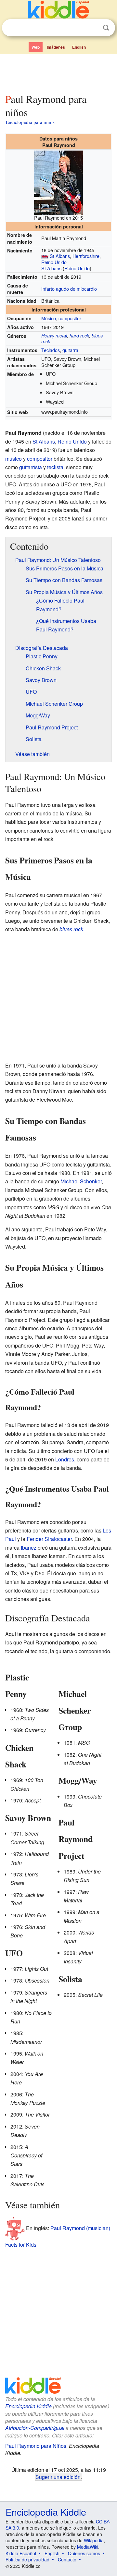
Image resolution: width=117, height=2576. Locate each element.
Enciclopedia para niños (30, 122)
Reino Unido (54, 262)
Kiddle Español (21, 2553)
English (79, 47)
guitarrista (31, 467)
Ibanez (29, 1548)
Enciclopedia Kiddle (28, 2406)
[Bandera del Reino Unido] (45, 256)
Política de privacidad (27, 2559)
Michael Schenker (81, 1181)
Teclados (51, 350)
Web (36, 47)
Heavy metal (54, 336)
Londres (65, 1459)
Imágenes (56, 47)
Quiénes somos (84, 2553)
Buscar (106, 28)
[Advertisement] (58, 72)
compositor (70, 318)
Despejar (93, 28)
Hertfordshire (86, 256)
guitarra (70, 350)
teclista (55, 467)
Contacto (67, 2559)
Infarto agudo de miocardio (69, 289)
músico (13, 459)
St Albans (60, 256)
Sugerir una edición (58, 2477)
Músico (49, 318)
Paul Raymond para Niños (36, 2446)
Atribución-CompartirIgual (35, 2428)
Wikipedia (94, 2540)
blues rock (71, 929)
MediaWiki (88, 2547)
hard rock (79, 336)
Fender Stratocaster (49, 1539)
